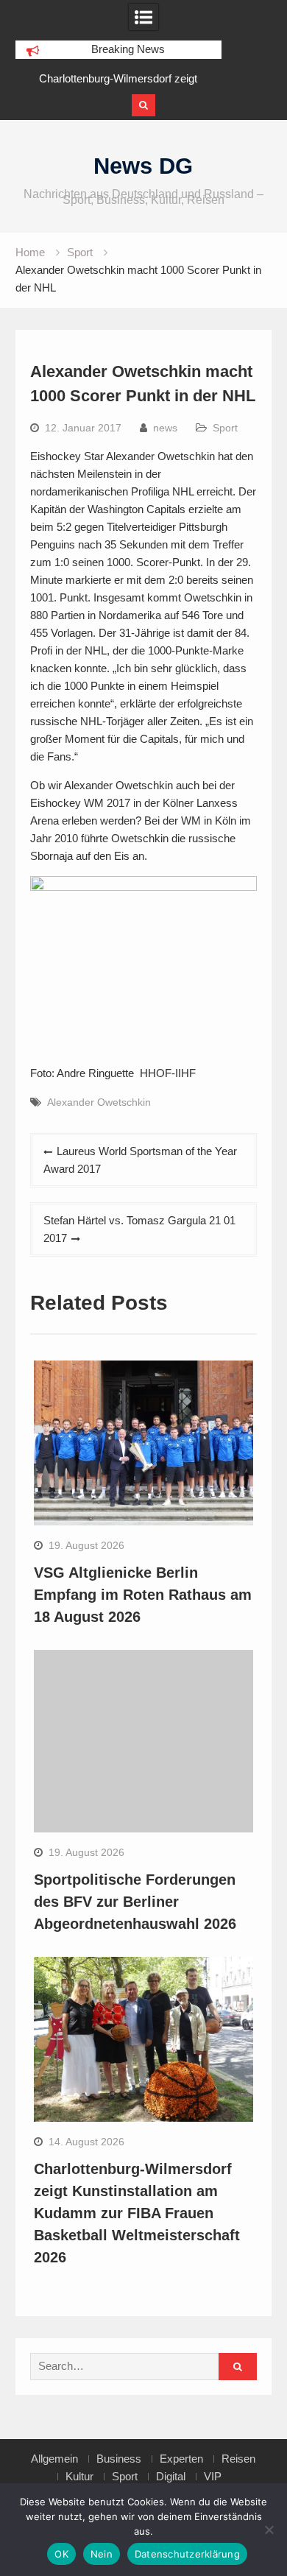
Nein (102, 2554)
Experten (181, 2459)
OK (61, 2554)
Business (119, 2459)
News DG (143, 166)
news (165, 428)
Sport (225, 428)
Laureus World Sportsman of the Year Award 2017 (140, 1160)
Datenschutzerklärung (187, 2554)
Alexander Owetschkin (99, 1102)
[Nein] (269, 2530)
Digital (171, 2477)
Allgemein (54, 2459)
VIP (213, 2477)
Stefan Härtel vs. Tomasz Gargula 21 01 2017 (139, 1229)
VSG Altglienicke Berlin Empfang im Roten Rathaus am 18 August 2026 (143, 1595)
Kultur (79, 2477)
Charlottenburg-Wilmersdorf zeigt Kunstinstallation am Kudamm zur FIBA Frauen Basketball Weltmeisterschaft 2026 (137, 2213)
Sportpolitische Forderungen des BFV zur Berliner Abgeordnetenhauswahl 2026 (135, 1902)
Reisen (238, 2459)
